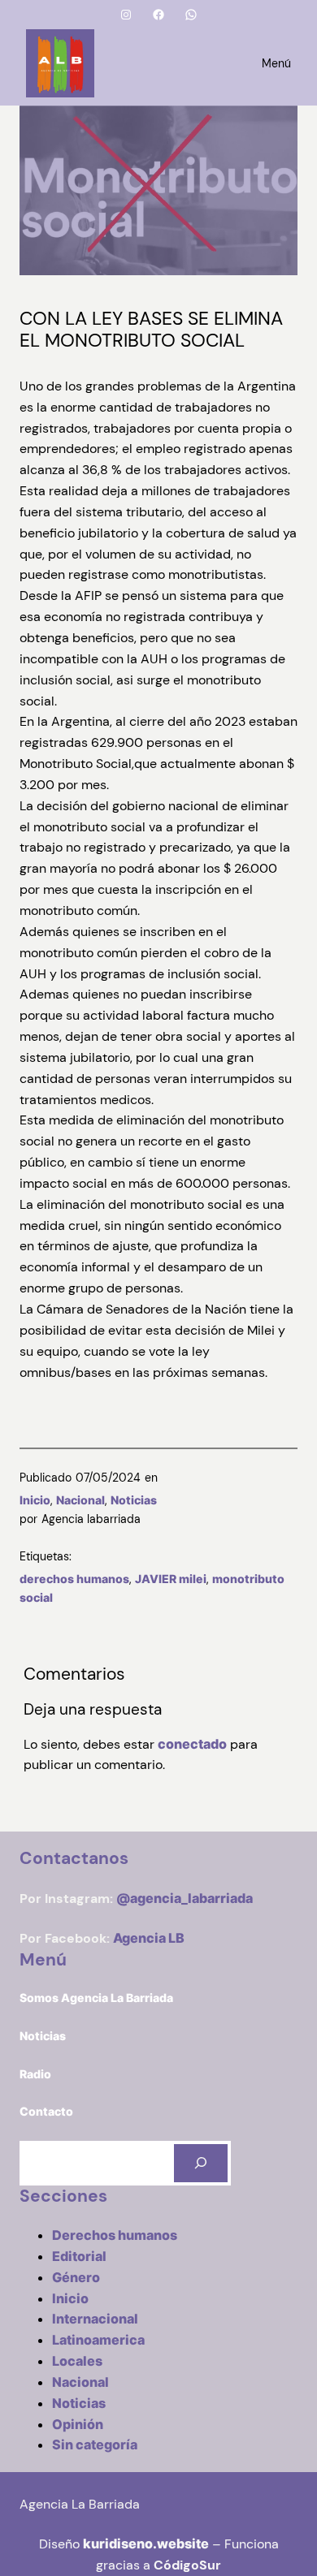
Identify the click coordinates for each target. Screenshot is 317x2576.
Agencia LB (149, 1938)
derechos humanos (74, 1579)
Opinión (78, 2424)
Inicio (35, 1500)
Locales (77, 2361)
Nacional (80, 1500)
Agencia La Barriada (80, 2504)
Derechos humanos (115, 2235)
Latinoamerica (98, 2340)
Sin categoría (95, 2444)
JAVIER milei (171, 1579)
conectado (192, 1744)
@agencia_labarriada (185, 1898)
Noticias (134, 1500)
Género (76, 2277)
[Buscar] (201, 2163)
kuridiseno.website (146, 2544)
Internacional (95, 2319)
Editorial (79, 2256)
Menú (276, 63)
